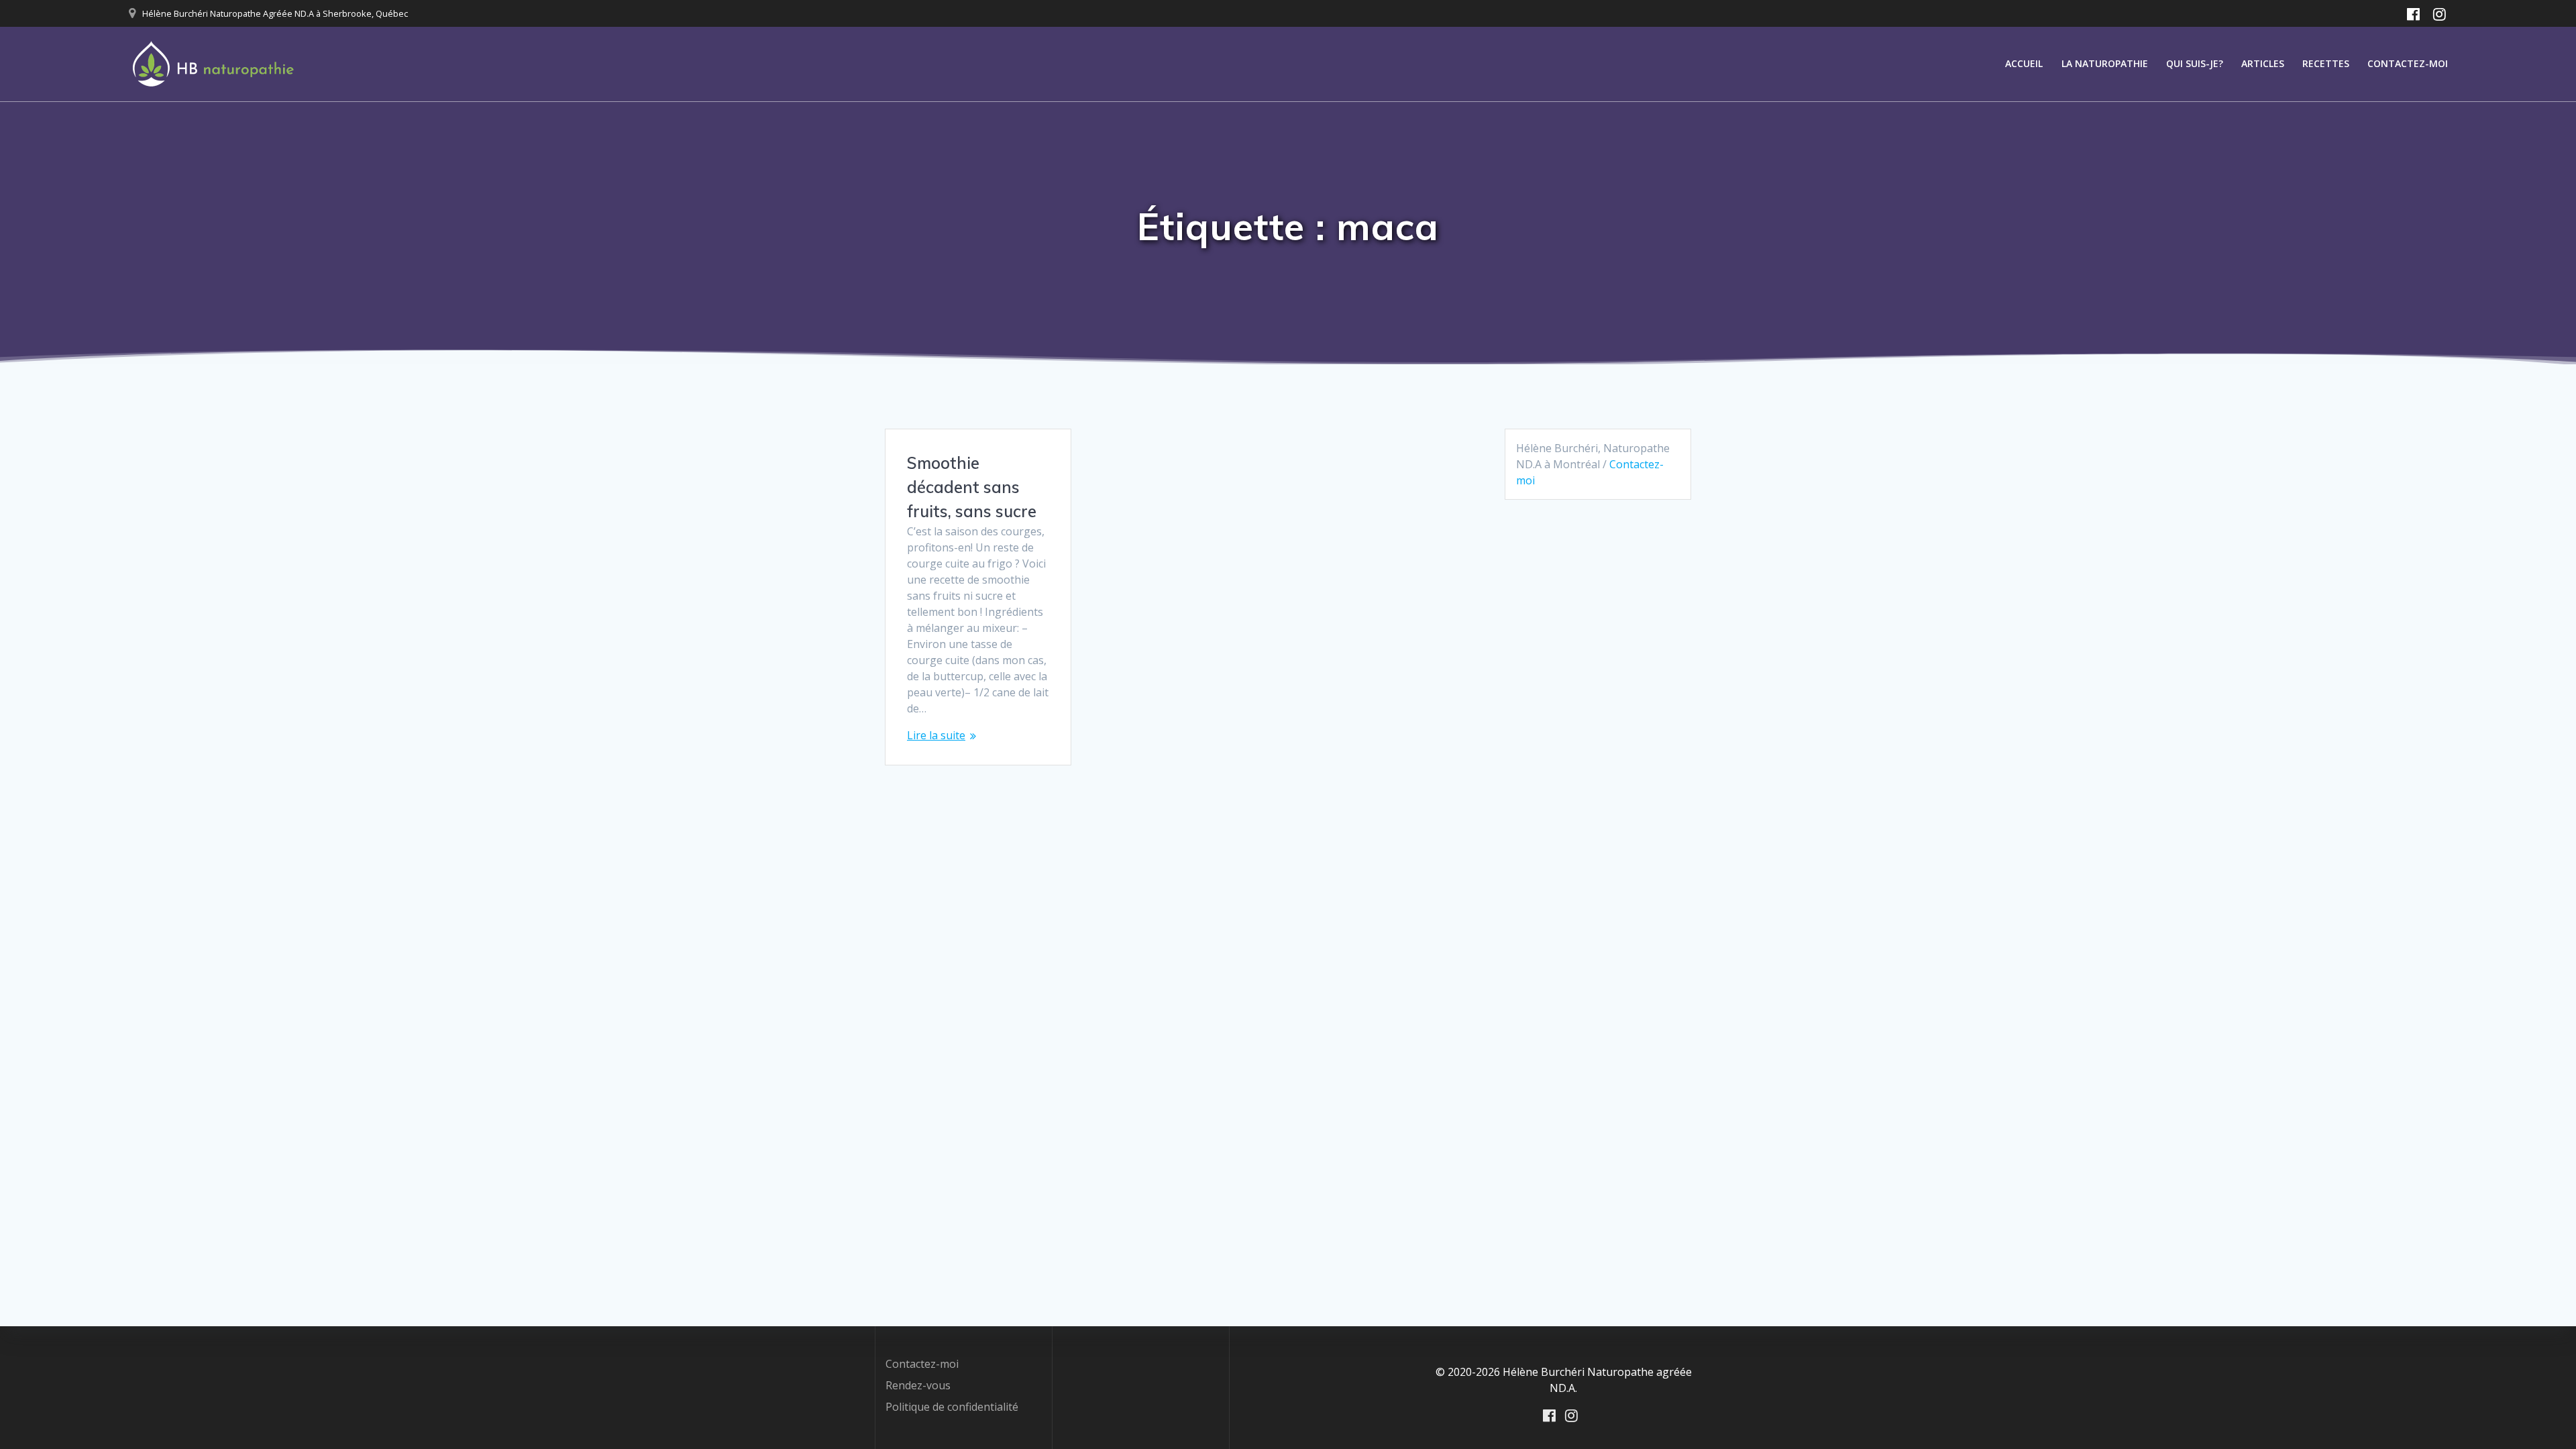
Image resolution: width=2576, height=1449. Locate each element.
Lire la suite (936, 735)
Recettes (2326, 63)
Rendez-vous (918, 1385)
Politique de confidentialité (952, 1407)
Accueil (2024, 63)
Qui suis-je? (2195, 63)
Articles (2263, 63)
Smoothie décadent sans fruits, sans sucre (972, 487)
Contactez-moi (2408, 63)
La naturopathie (2105, 63)
